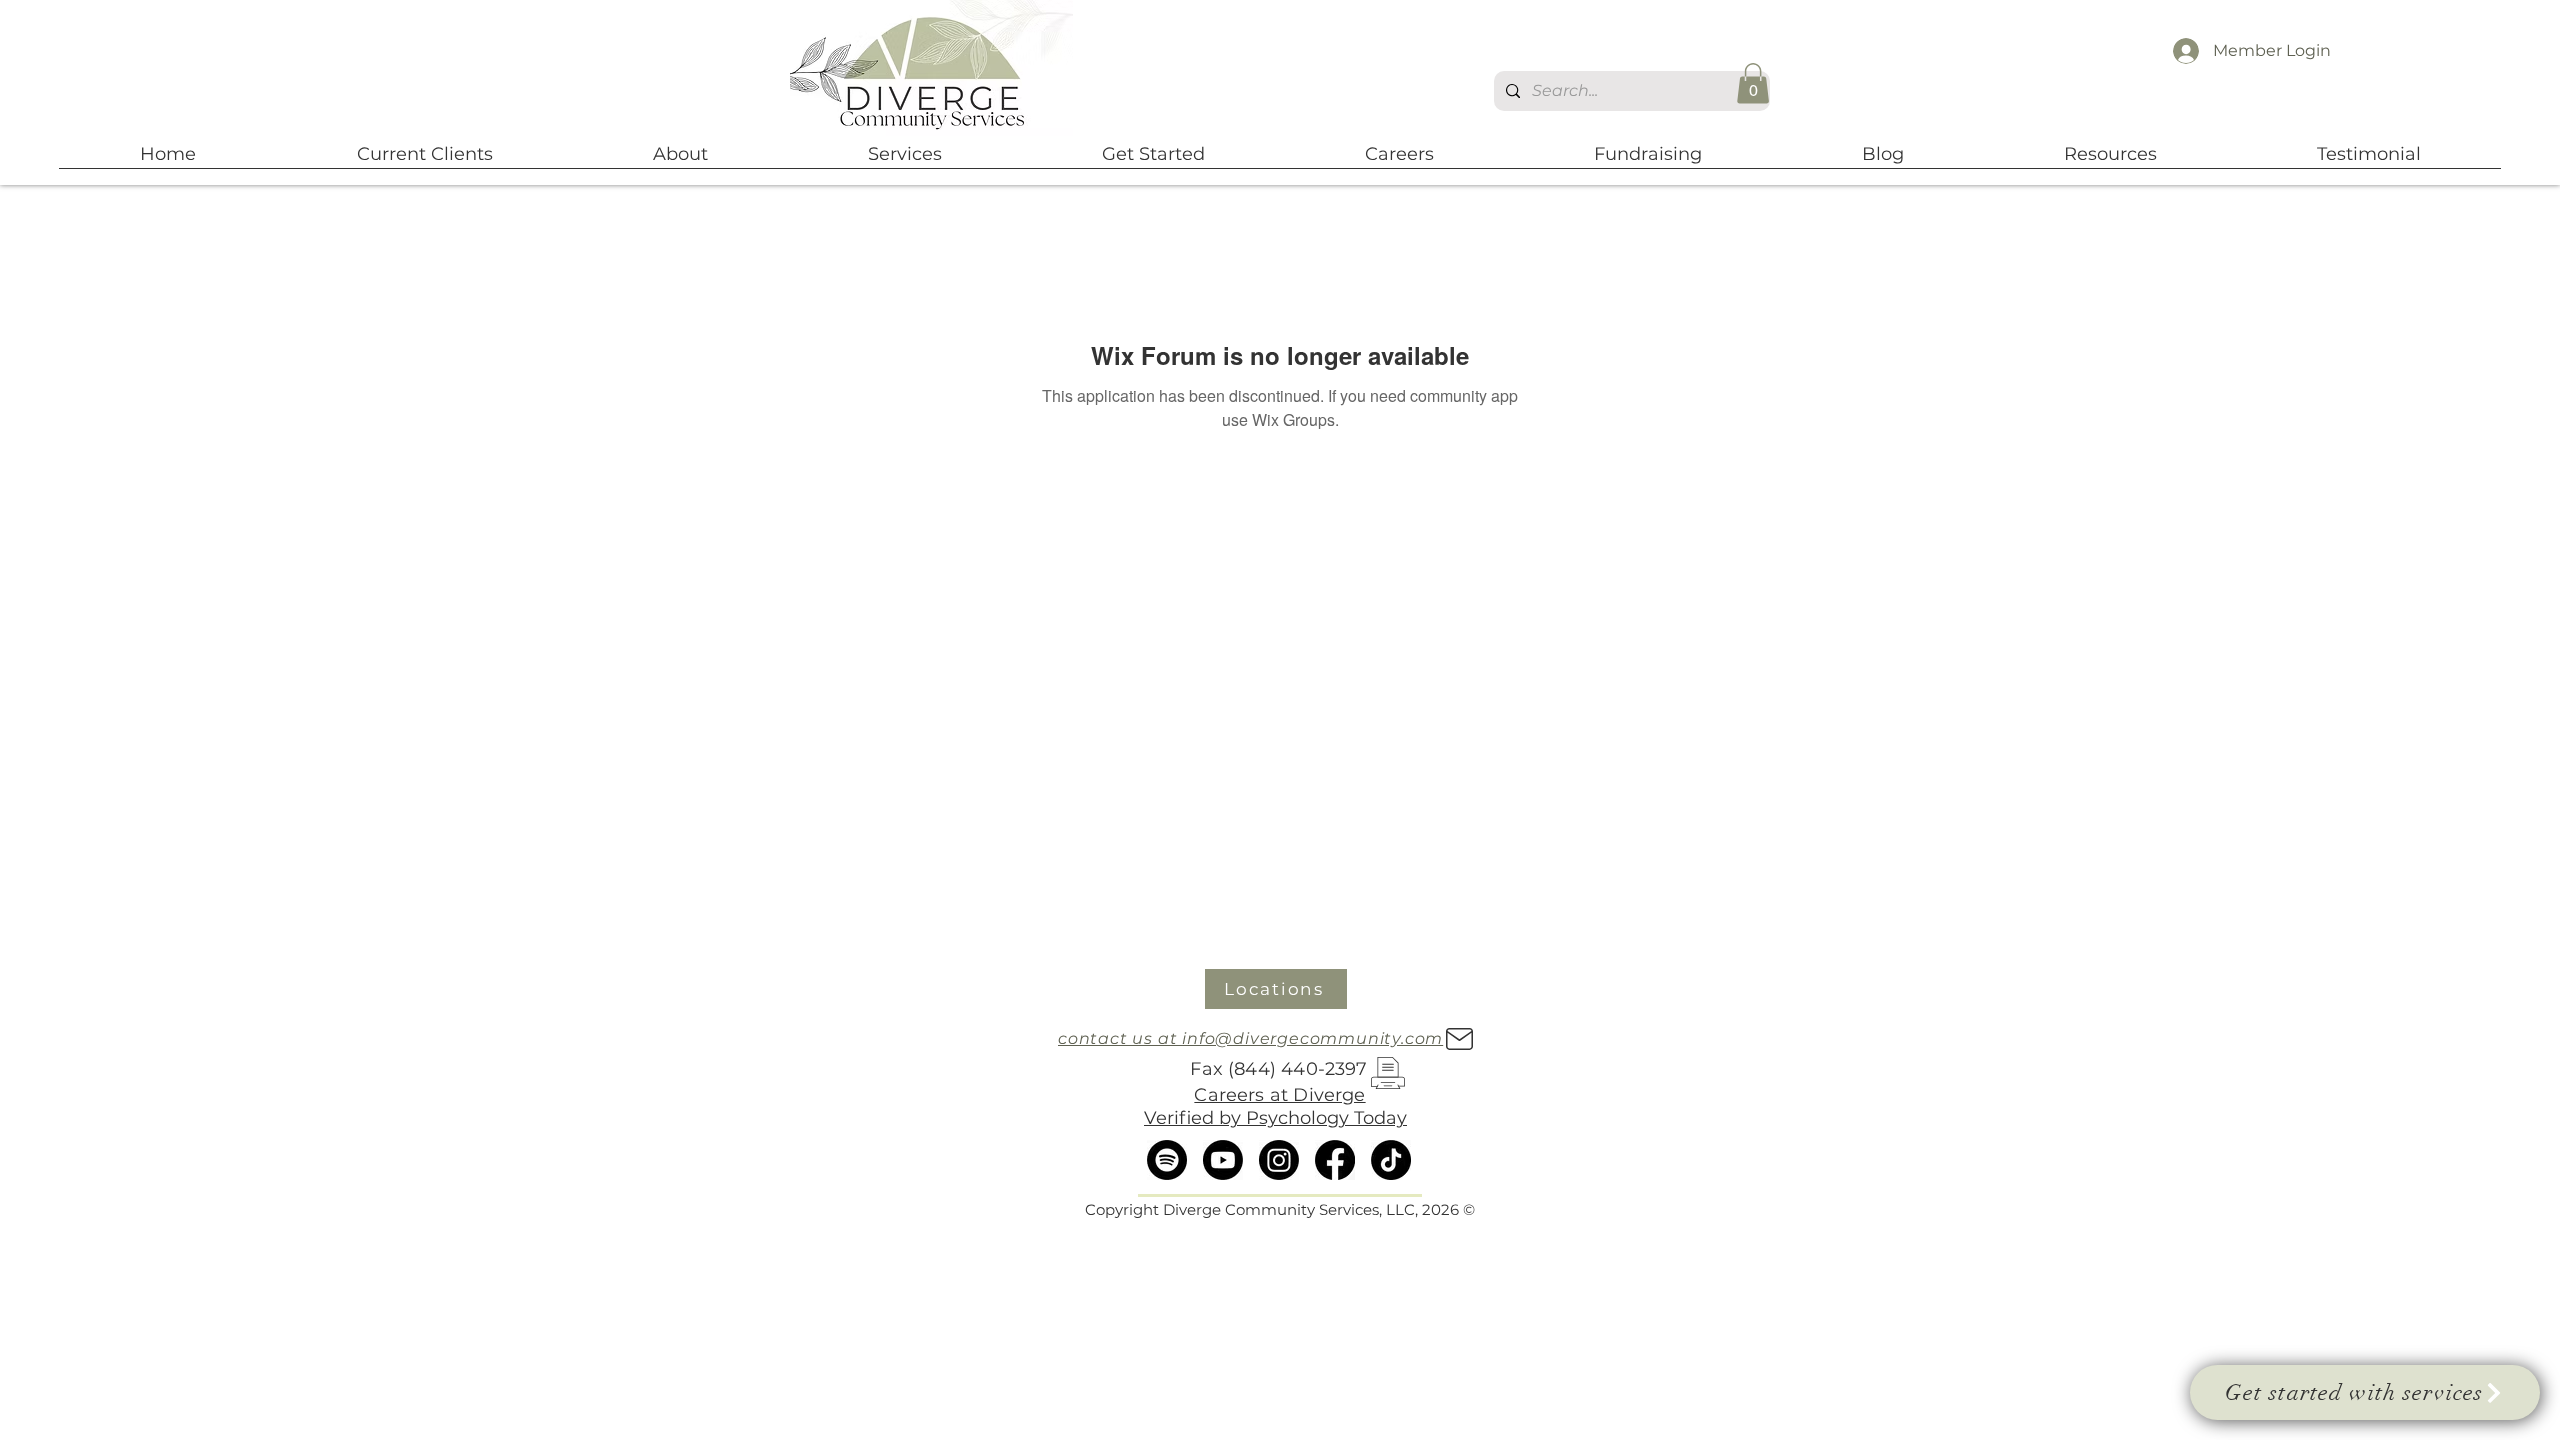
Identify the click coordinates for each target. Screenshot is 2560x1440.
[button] (1753, 83)
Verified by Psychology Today (1275, 1118)
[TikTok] (1391, 1160)
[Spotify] (1167, 1160)
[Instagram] (1279, 1160)
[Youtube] (1223, 1160)
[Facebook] (1335, 1160)
